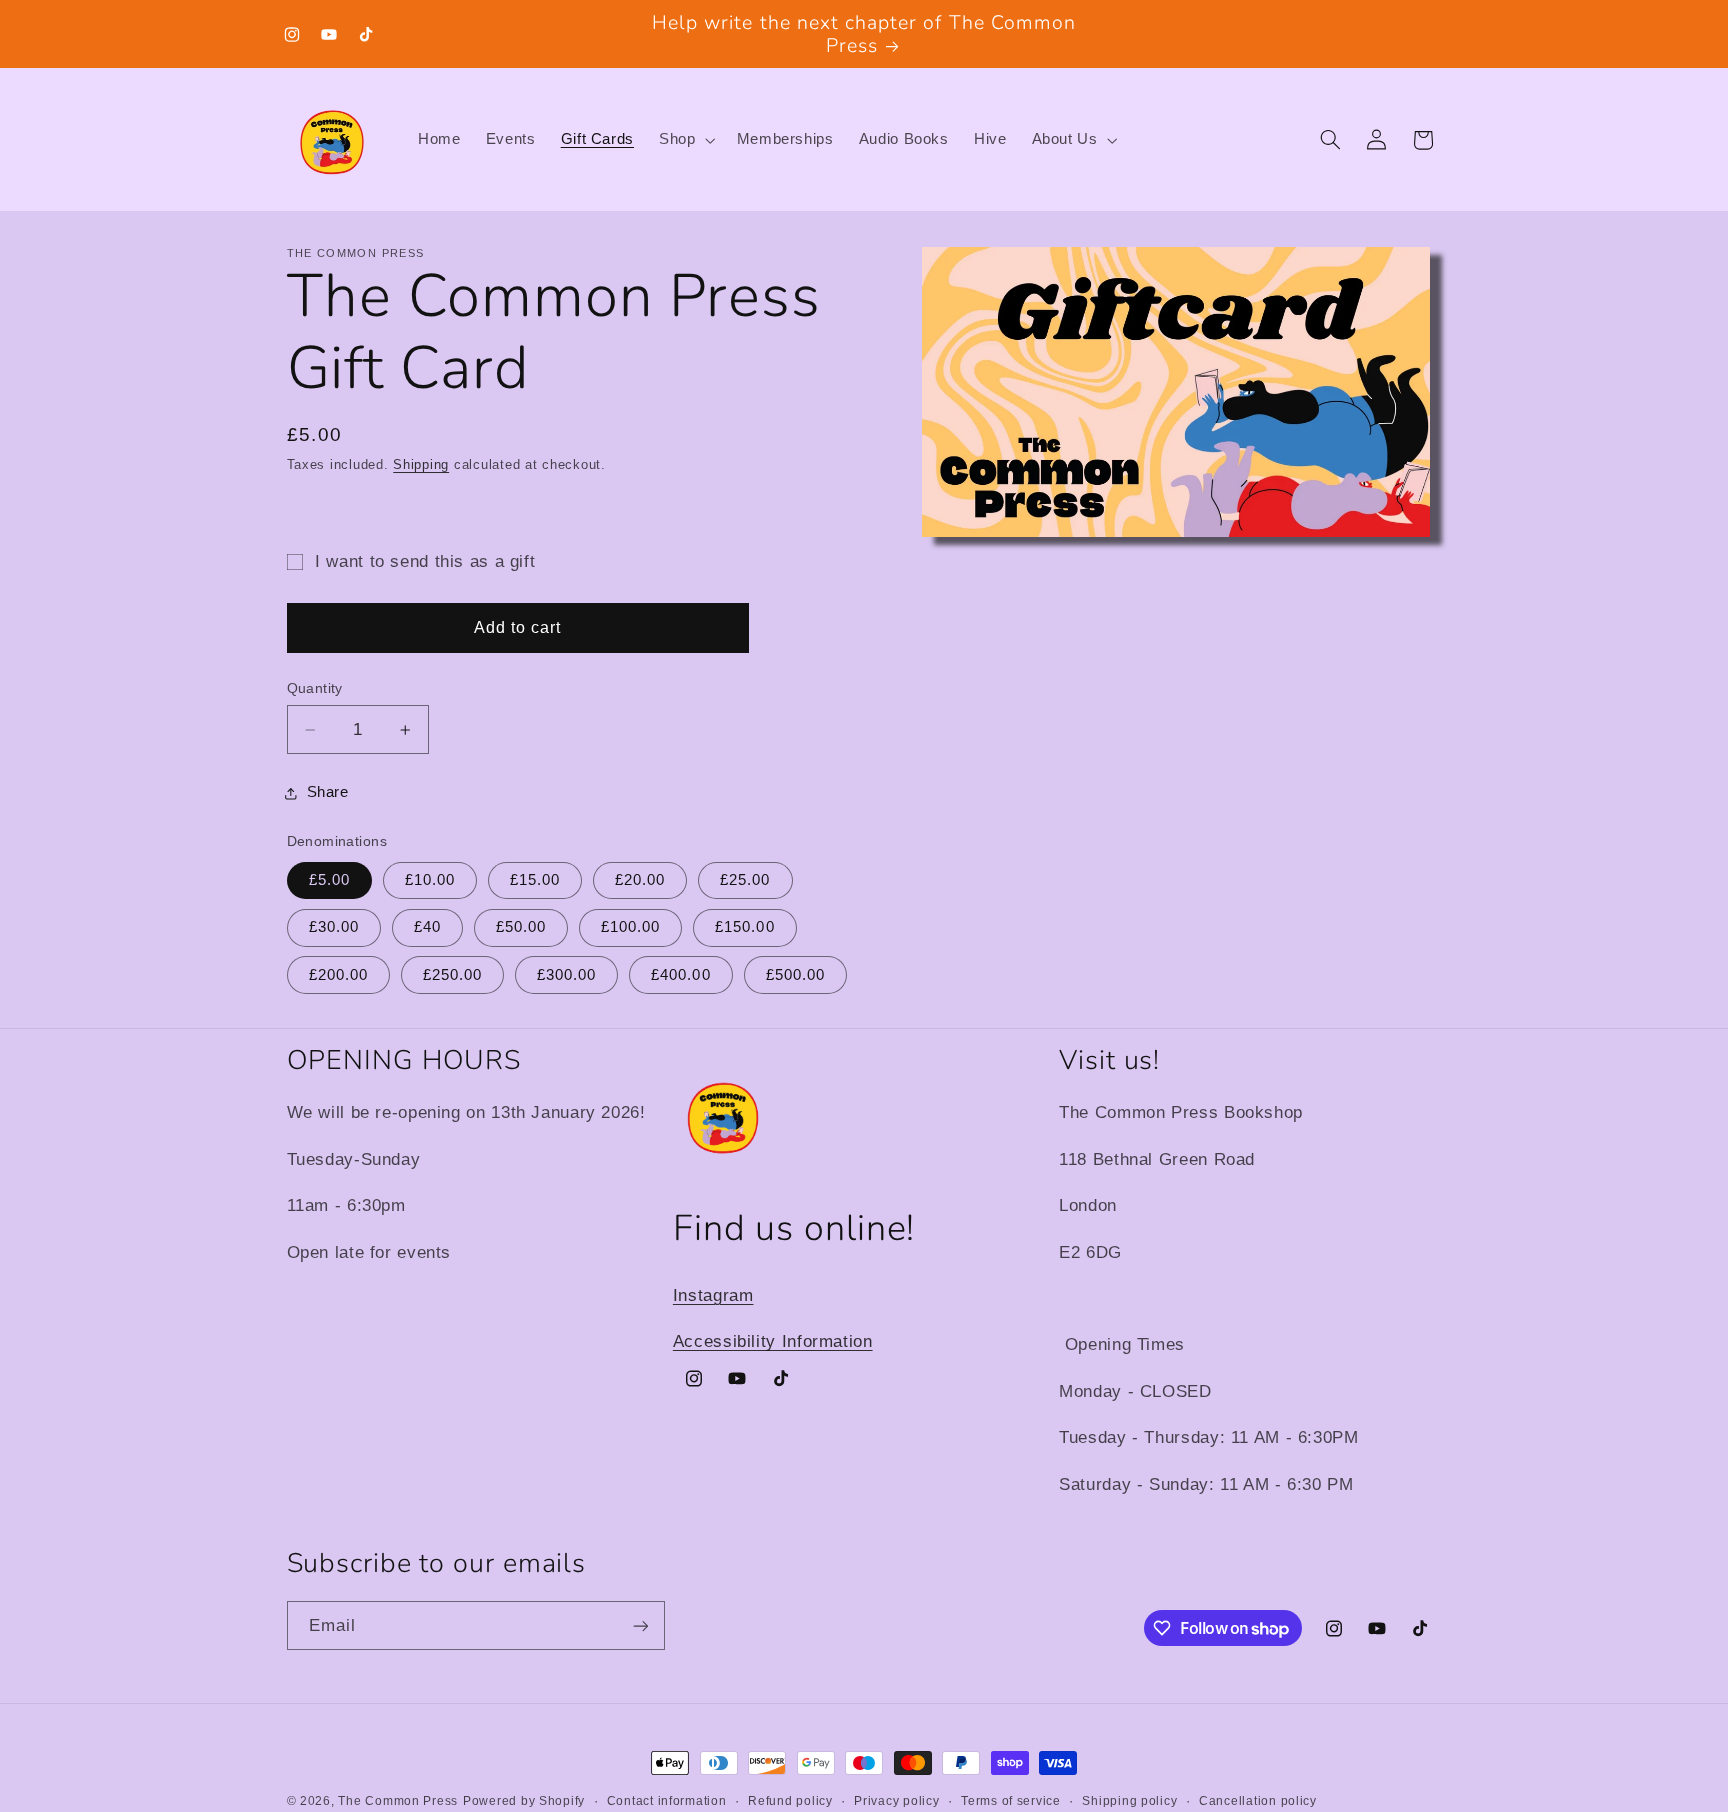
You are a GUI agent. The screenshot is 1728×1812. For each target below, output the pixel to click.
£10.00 (430, 881)
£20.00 (640, 881)
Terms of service (1011, 1801)
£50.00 (521, 928)
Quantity (315, 688)
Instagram (713, 1295)
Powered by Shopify (524, 1801)
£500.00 (795, 975)
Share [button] (328, 793)
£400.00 (680, 975)
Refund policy (790, 1801)
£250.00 (452, 975)
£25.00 (745, 881)
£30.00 (334, 928)
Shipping (421, 465)
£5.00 (329, 881)
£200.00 (338, 975)
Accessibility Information (773, 1341)
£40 (427, 928)
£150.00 (744, 928)
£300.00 (566, 975)
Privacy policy (896, 1801)
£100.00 (630, 928)
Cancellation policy (1258, 1801)
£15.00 (535, 881)
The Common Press (398, 1801)
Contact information (667, 1801)
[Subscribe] (640, 1625)
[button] (685, 140)
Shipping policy (1129, 1801)
